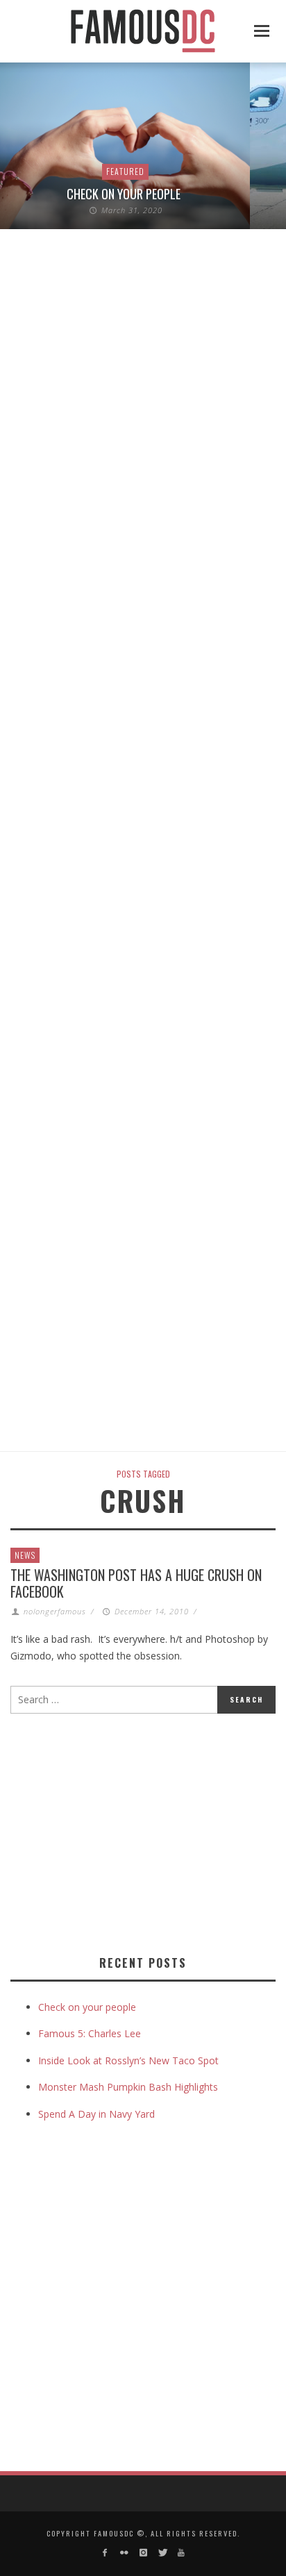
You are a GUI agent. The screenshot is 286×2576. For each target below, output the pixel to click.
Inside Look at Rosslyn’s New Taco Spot (128, 2060)
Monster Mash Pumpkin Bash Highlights (128, 2087)
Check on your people (125, 194)
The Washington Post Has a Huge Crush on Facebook (136, 1583)
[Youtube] (181, 2553)
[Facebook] (105, 2553)
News (25, 1555)
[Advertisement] (127, 1832)
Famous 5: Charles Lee (90, 2033)
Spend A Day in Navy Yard (96, 2114)
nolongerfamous (55, 1611)
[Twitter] (162, 2553)
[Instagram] (143, 2553)
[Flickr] (124, 2553)
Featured (125, 171)
